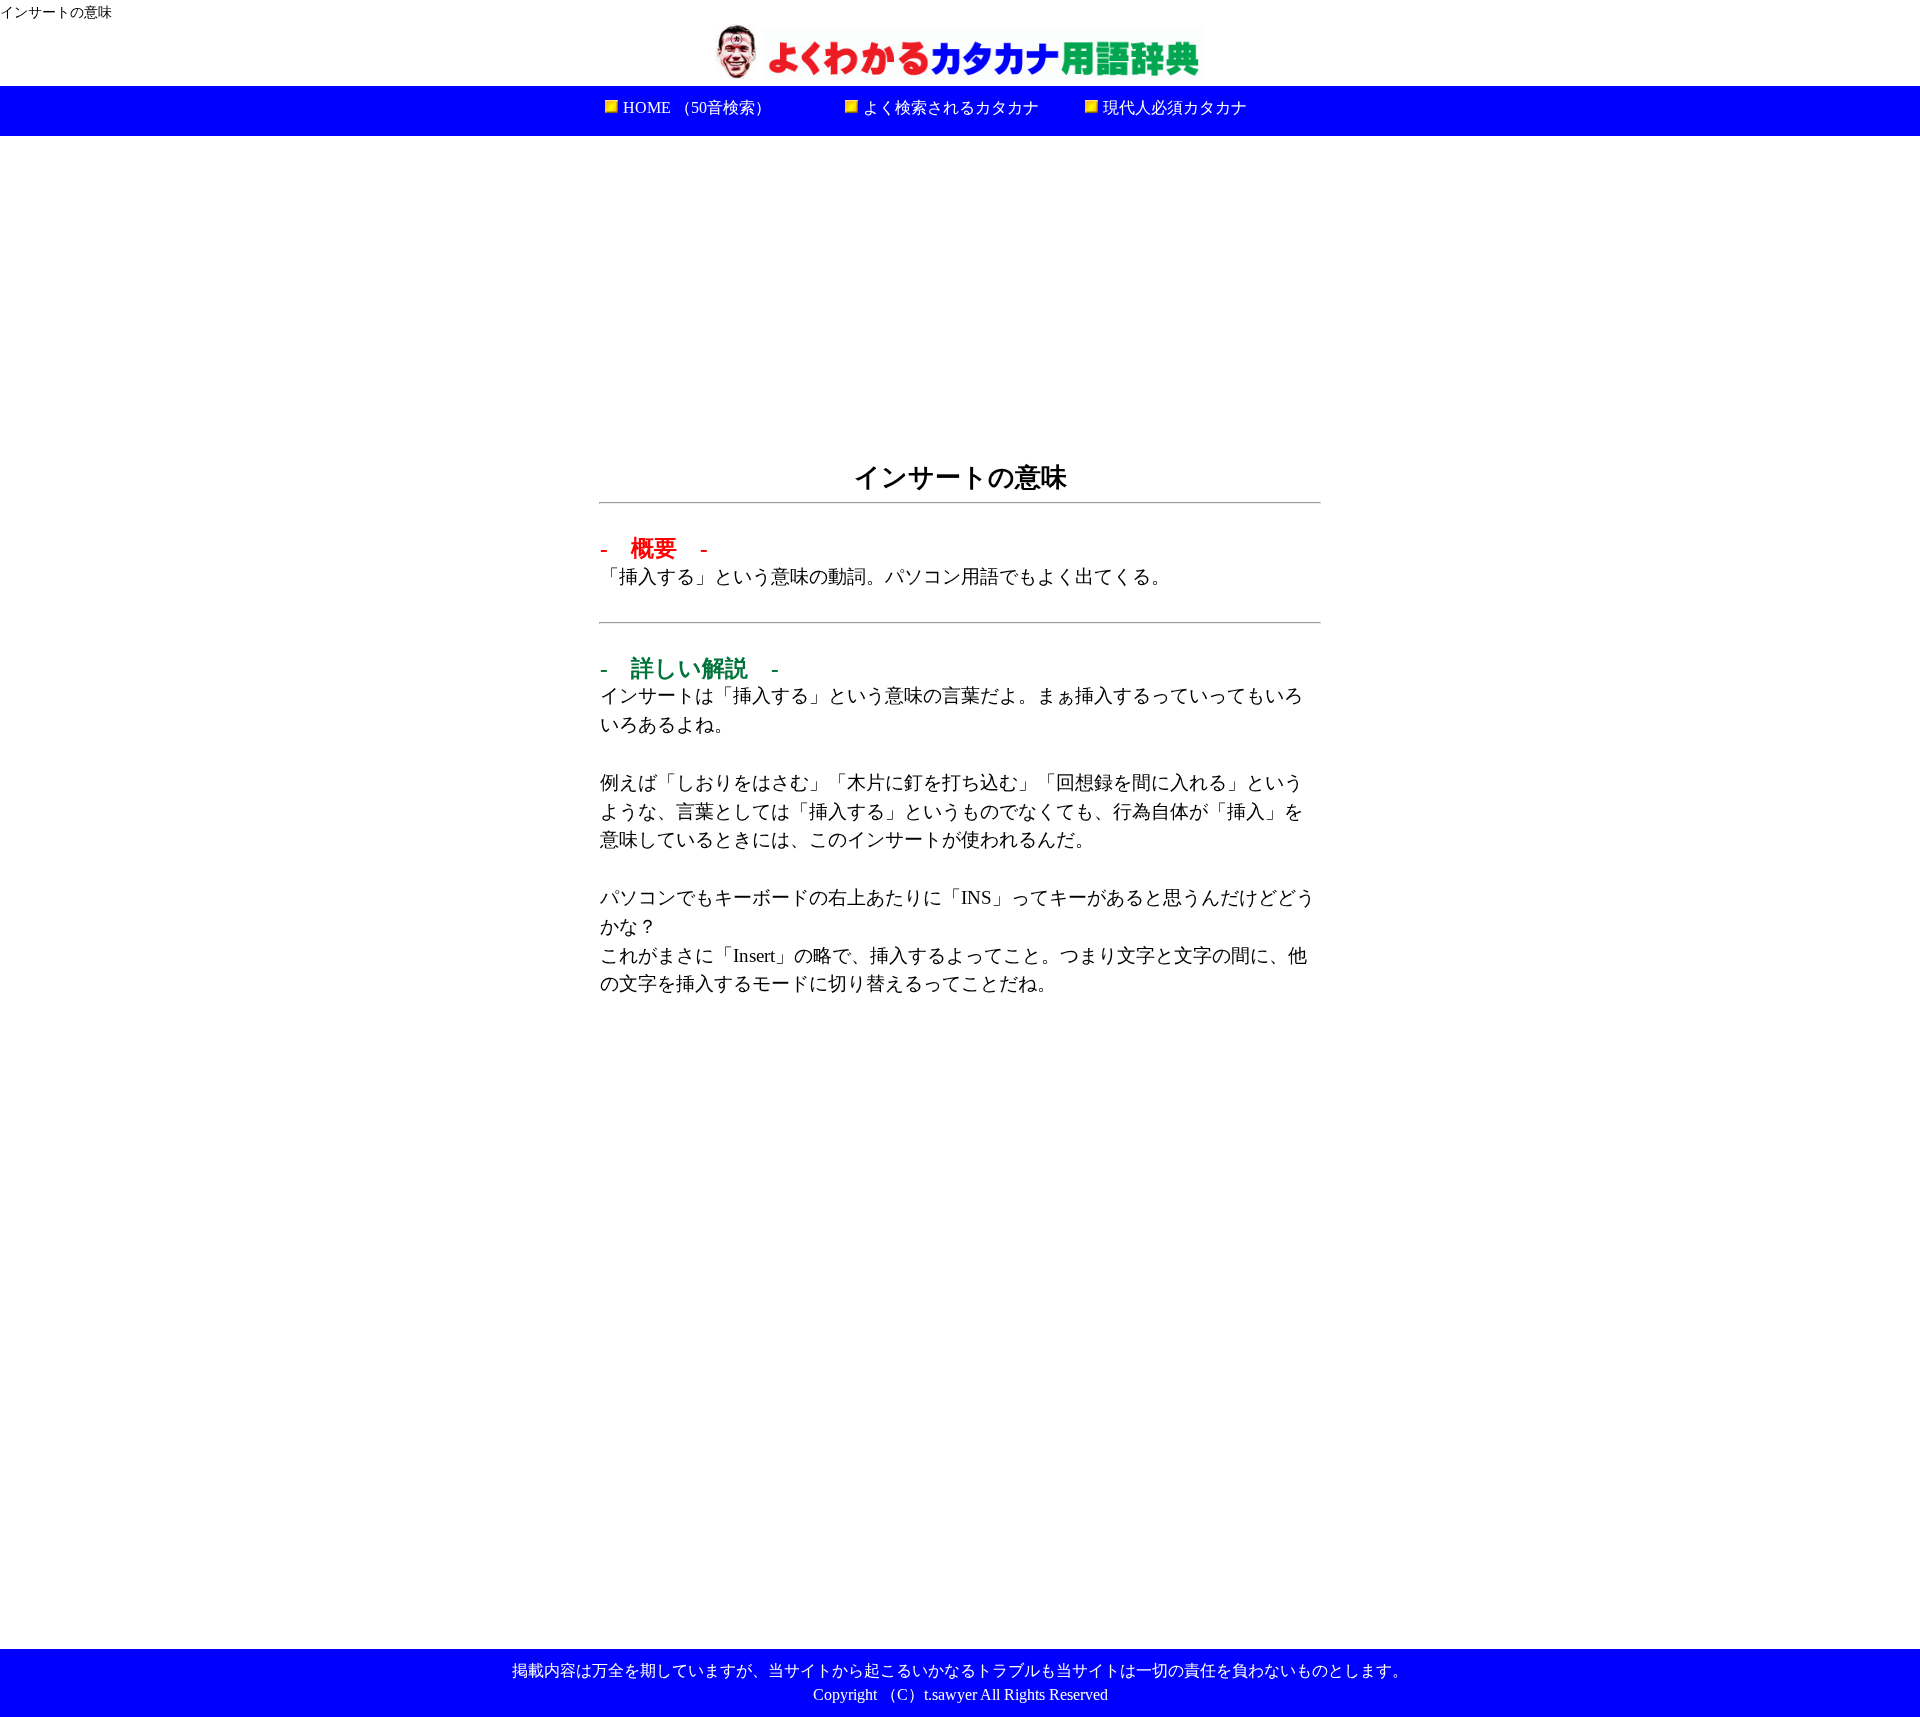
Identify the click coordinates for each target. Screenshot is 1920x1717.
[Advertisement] (960, 296)
